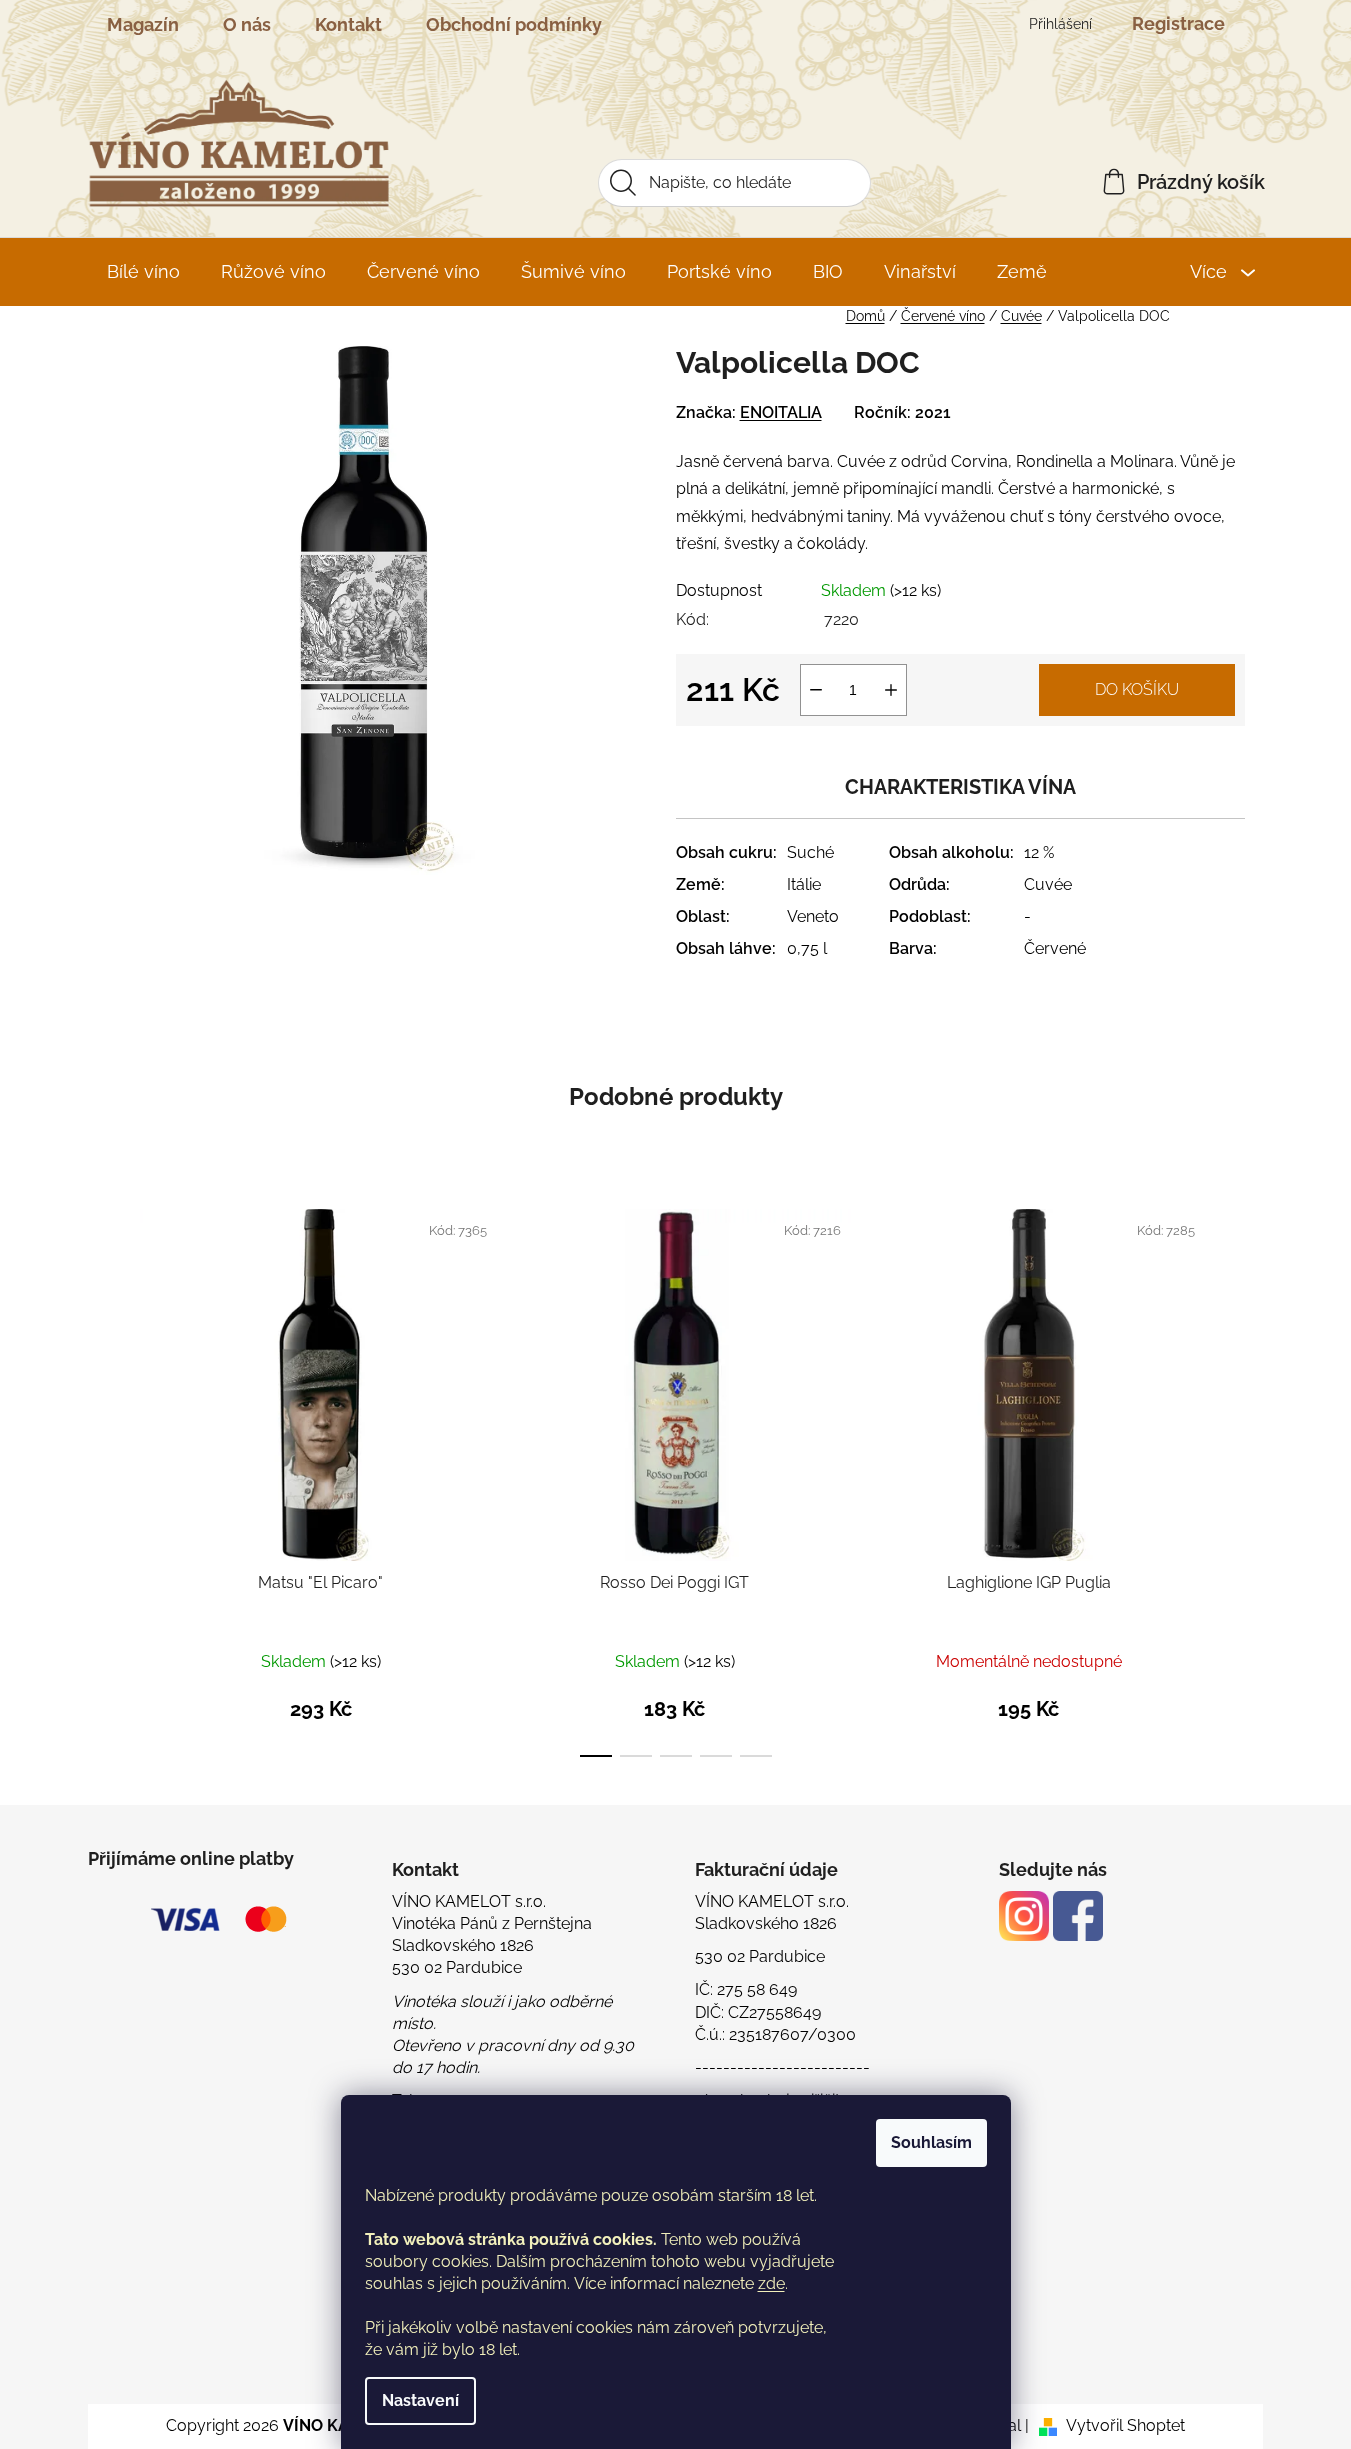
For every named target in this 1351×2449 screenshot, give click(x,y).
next (1229, 1480)
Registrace (1178, 23)
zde (771, 2283)
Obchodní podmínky (514, 24)
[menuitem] (143, 272)
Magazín (143, 24)
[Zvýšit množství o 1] (891, 690)
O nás (247, 24)
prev (123, 1480)
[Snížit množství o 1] (816, 690)
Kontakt (348, 24)
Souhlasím (931, 2142)
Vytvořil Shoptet (1125, 2425)
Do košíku (1137, 689)
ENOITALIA (781, 412)
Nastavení (420, 2400)
